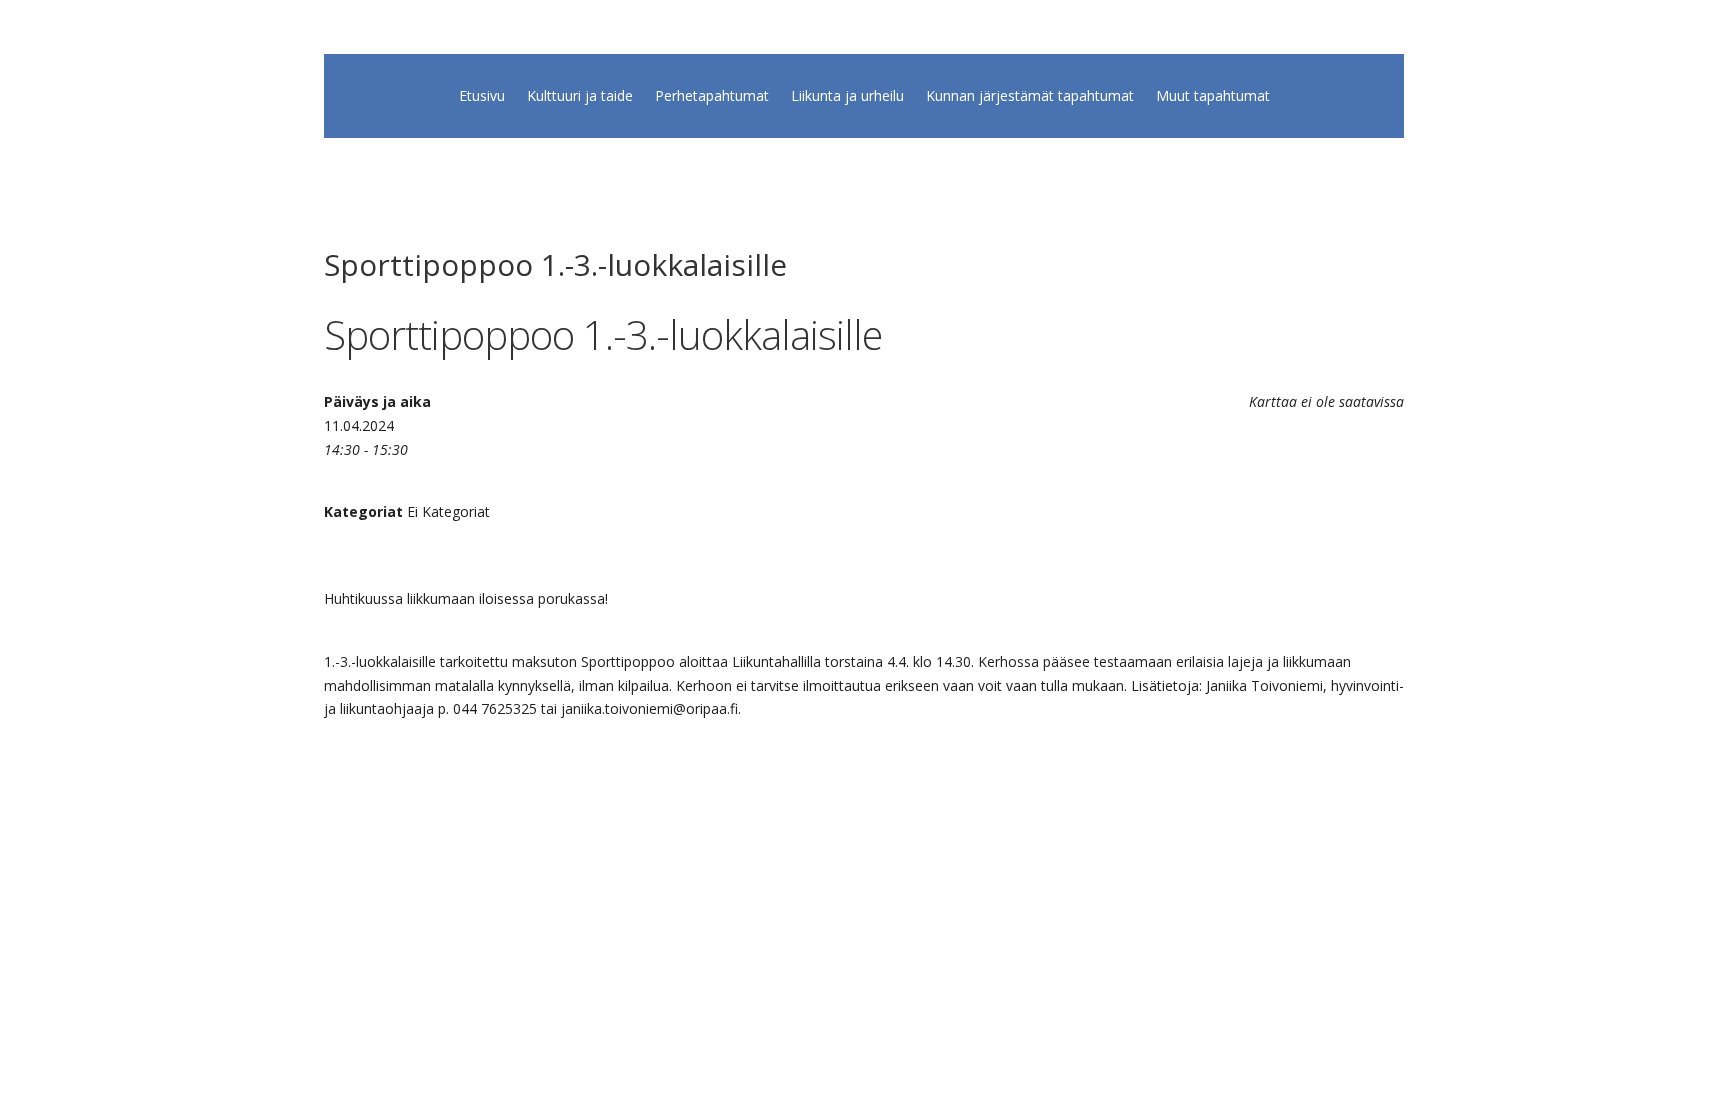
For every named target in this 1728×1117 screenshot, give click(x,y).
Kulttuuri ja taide (580, 97)
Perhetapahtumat (712, 97)
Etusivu (482, 97)
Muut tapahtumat (1213, 97)
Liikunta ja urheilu (847, 97)
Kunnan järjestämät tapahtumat (1030, 97)
